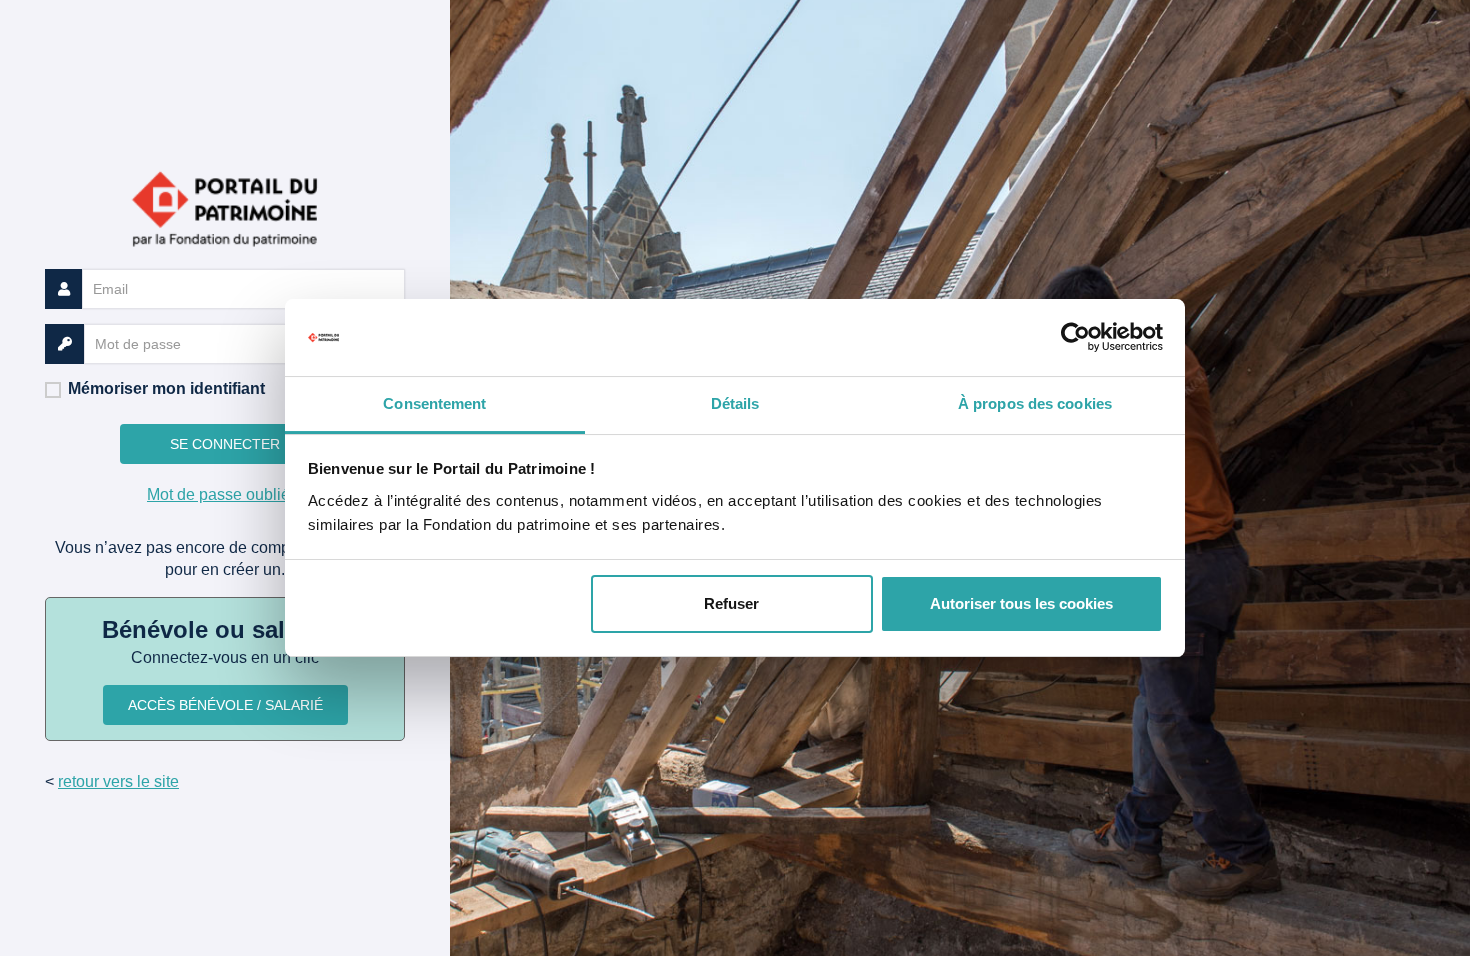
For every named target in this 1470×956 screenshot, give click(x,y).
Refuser (731, 603)
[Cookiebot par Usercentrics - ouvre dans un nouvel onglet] (1075, 338)
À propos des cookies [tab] (1035, 403)
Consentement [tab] (434, 403)
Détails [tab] (735, 403)
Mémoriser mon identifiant (166, 388)
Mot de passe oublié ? (225, 494)
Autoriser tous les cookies (1021, 603)
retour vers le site (118, 781)
